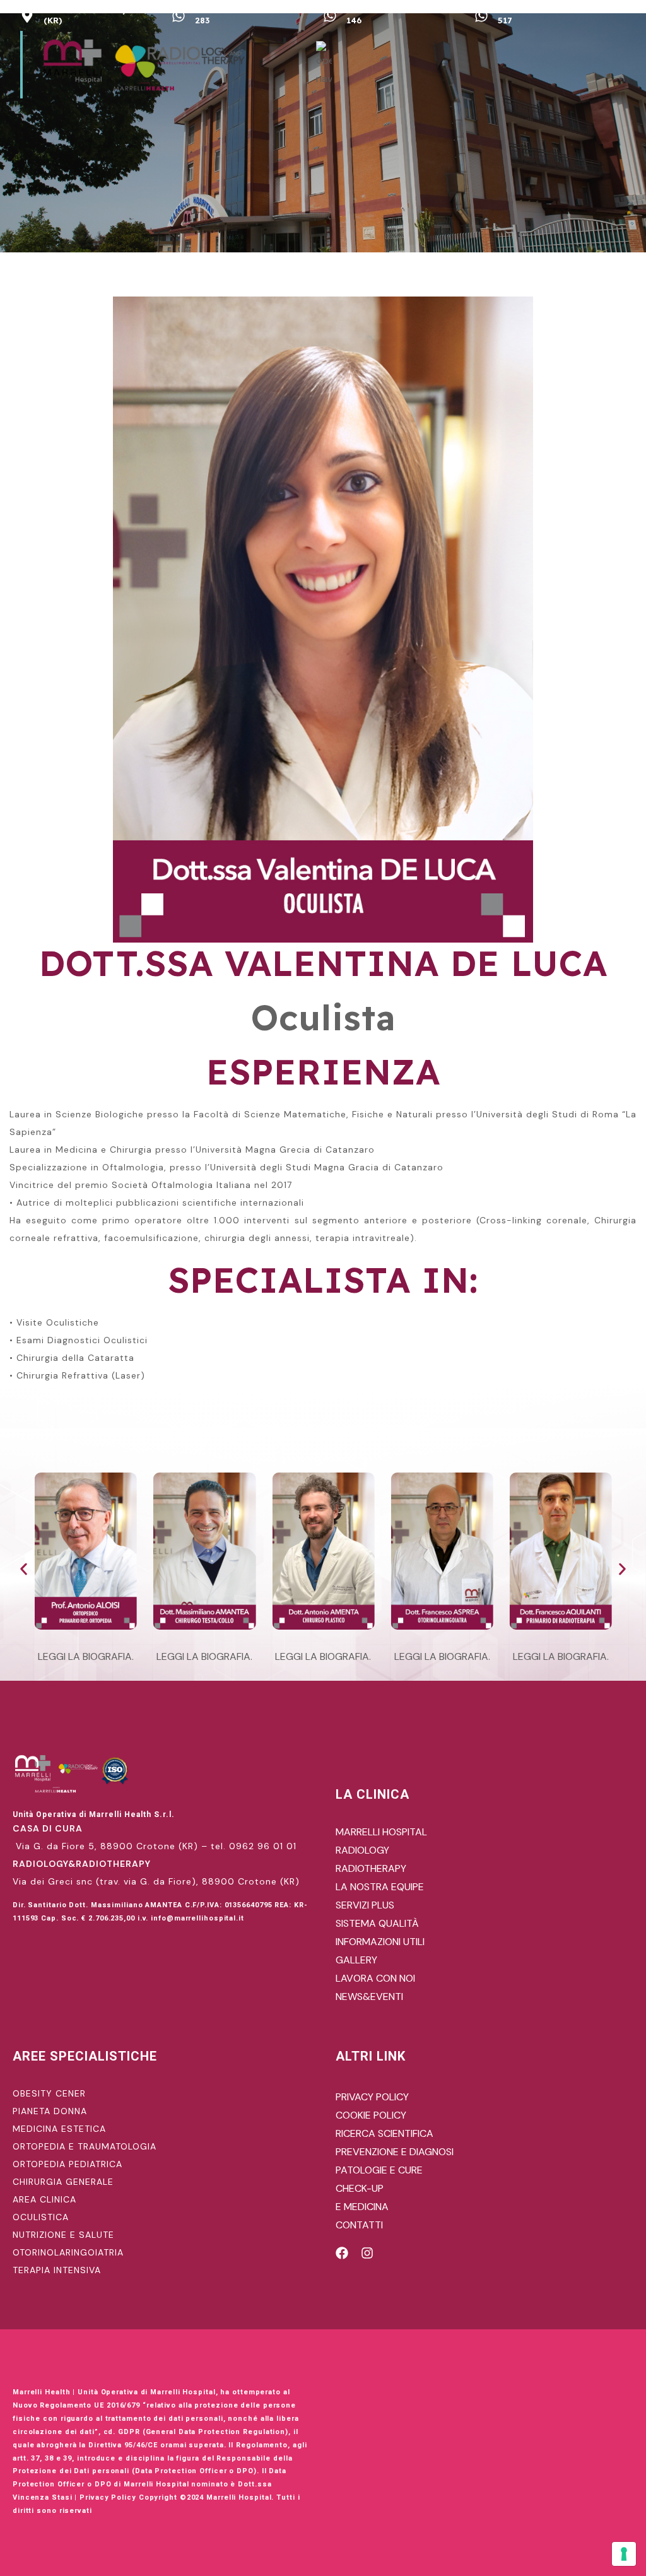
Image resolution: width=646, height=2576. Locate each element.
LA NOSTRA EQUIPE (380, 1887)
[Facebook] (342, 2253)
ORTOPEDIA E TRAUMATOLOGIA (85, 2146)
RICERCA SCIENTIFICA (385, 2133)
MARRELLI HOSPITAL (381, 1832)
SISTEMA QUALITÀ (377, 1923)
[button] (24, 1569)
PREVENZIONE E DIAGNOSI (395, 2152)
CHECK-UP (360, 2188)
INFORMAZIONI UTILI (380, 1942)
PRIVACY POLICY (372, 2097)
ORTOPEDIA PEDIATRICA (68, 2164)
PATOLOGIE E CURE (379, 2170)
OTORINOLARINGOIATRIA (68, 2252)
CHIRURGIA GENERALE (63, 2182)
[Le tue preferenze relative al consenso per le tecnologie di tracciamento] (624, 2554)
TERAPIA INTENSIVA (57, 2270)
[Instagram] (367, 2253)
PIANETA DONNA (50, 2111)
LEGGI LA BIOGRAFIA (85, 1656)
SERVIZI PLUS (365, 1905)
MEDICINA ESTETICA (59, 2129)
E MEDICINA (362, 2207)
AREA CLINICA (44, 2199)
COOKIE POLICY (371, 2115)
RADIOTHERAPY (371, 1868)
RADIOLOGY (362, 1850)
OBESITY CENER (49, 2093)
